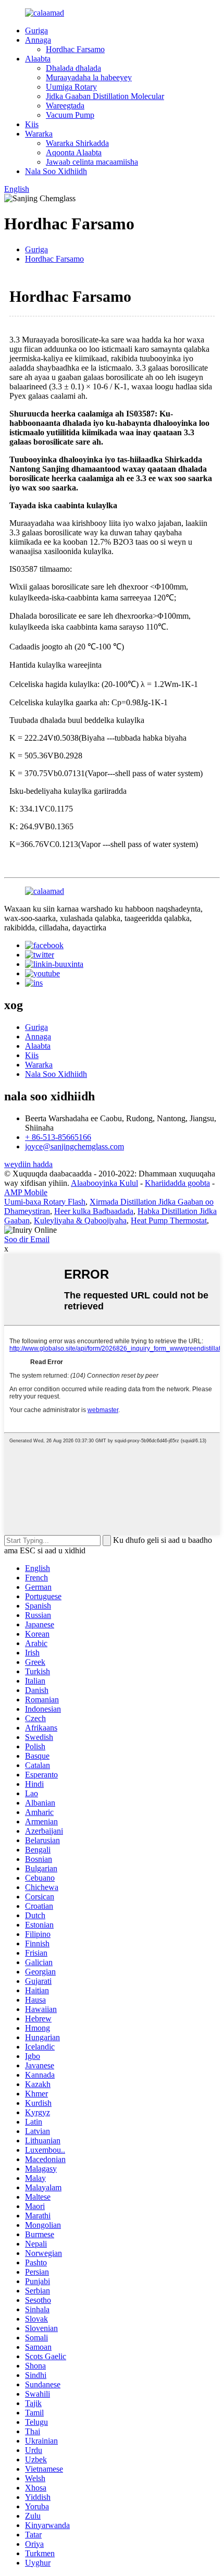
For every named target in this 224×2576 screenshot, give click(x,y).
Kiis (32, 124)
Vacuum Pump (70, 115)
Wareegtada (65, 106)
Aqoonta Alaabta (74, 152)
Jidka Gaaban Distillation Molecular (105, 96)
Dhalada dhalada (73, 68)
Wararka (39, 134)
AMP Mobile (26, 1192)
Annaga (38, 40)
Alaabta (38, 59)
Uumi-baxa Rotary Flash (45, 1202)
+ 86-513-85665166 (58, 1137)
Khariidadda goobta (177, 1183)
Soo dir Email (27, 1239)
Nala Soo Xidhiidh (56, 171)
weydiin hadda (28, 1164)
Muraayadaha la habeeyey (89, 77)
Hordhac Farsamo (75, 49)
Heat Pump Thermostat (169, 1220)
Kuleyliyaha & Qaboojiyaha (80, 1220)
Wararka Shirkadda (77, 143)
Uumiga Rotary (71, 87)
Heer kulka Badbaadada (94, 1211)
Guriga (36, 30)
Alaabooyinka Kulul (104, 1183)
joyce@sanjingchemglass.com (74, 1146)
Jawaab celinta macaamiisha (92, 162)
